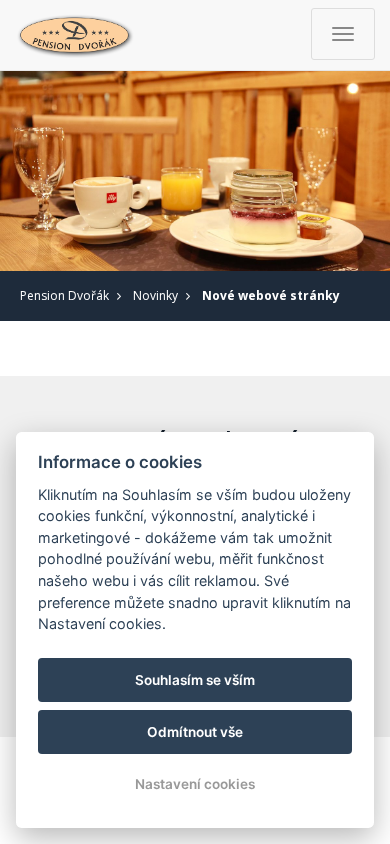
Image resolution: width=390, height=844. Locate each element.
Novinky (155, 295)
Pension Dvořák (64, 295)
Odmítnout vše (195, 732)
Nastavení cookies (195, 784)
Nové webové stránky (271, 295)
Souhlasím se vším (195, 680)
